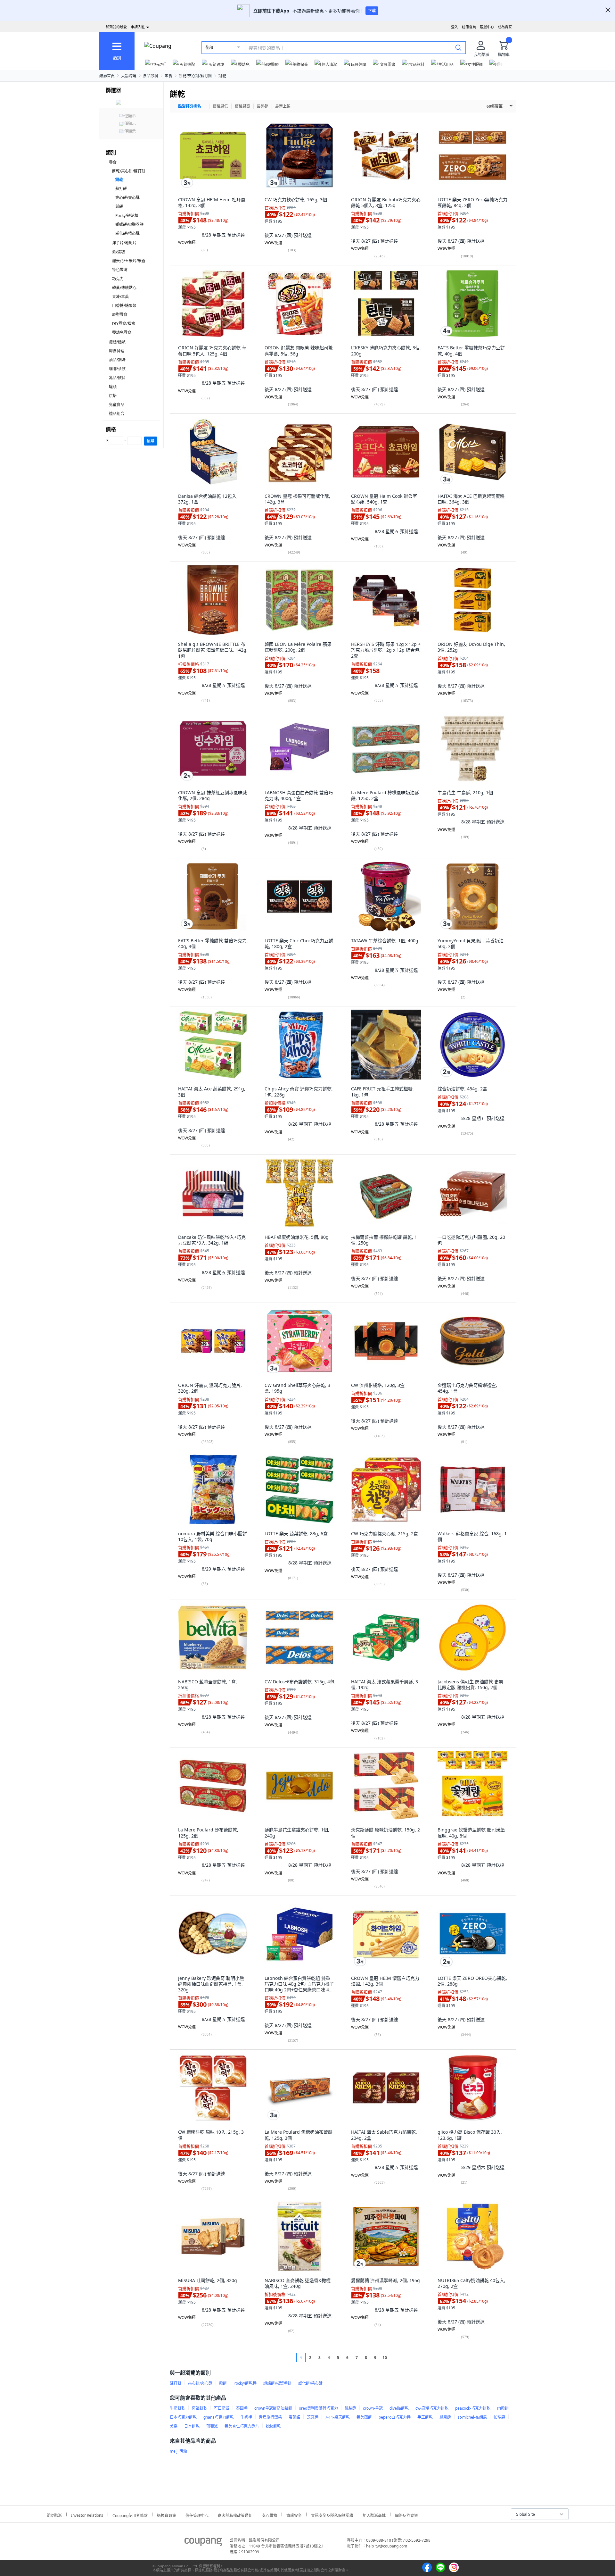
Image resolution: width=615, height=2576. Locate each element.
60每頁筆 (495, 106)
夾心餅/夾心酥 (127, 198)
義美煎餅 (364, 2417)
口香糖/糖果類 (124, 306)
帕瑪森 (499, 2417)
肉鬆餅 (503, 2408)
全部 (209, 48)
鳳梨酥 (350, 2408)
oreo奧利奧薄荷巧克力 (318, 2408)
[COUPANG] (203, 2543)
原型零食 (120, 315)
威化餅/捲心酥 (127, 233)
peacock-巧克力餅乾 (473, 2408)
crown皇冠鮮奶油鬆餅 (273, 2408)
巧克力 (118, 279)
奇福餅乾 (200, 2408)
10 (385, 2358)
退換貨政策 (167, 2515)
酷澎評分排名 (190, 106)
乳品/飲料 (117, 378)
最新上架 (283, 106)
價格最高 (242, 106)
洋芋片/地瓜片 (124, 243)
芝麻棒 (313, 2417)
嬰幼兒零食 (122, 333)
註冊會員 (469, 27)
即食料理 (117, 351)
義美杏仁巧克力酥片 (242, 2426)
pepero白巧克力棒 (395, 2417)
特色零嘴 (120, 270)
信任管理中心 (197, 2515)
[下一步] (397, 2358)
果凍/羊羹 (120, 297)
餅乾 (222, 76)
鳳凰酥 (445, 2417)
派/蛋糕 (119, 252)
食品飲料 (151, 76)
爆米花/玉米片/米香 (129, 261)
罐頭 (113, 387)
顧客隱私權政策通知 (235, 2515)
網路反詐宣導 (406, 2515)
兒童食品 (117, 405)
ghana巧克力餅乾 (219, 2417)
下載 (372, 11)
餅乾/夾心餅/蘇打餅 (195, 76)
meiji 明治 (178, 2451)
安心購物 (269, 2515)
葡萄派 (212, 2426)
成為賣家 (505, 27)
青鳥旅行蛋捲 (270, 2417)
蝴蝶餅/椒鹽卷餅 (129, 225)
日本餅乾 (192, 2426)
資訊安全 (294, 2515)
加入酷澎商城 (374, 2515)
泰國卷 (242, 2408)
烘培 (113, 396)
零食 (168, 76)
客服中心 (487, 27)
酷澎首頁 (107, 76)
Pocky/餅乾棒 (127, 216)
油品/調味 (117, 360)
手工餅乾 (425, 2417)
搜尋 (151, 441)
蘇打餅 (121, 189)
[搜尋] (458, 47)
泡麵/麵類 (117, 342)
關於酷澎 (54, 2515)
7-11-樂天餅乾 (337, 2417)
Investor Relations (87, 2514)
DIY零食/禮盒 (124, 324)
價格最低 (220, 106)
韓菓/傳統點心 (124, 288)
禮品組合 (117, 414)
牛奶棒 (246, 2417)
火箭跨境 (129, 76)
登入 (455, 27)
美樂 (174, 2426)
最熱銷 (263, 106)
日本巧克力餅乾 (183, 2417)
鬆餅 (119, 207)
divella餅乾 (399, 2408)
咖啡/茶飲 (117, 369)
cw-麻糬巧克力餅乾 (432, 2408)
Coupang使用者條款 (130, 2515)
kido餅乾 (273, 2426)
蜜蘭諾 (294, 2417)
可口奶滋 (222, 2408)
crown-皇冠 (373, 2408)
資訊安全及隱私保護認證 (332, 2515)
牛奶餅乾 (177, 2408)
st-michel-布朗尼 (472, 2417)
